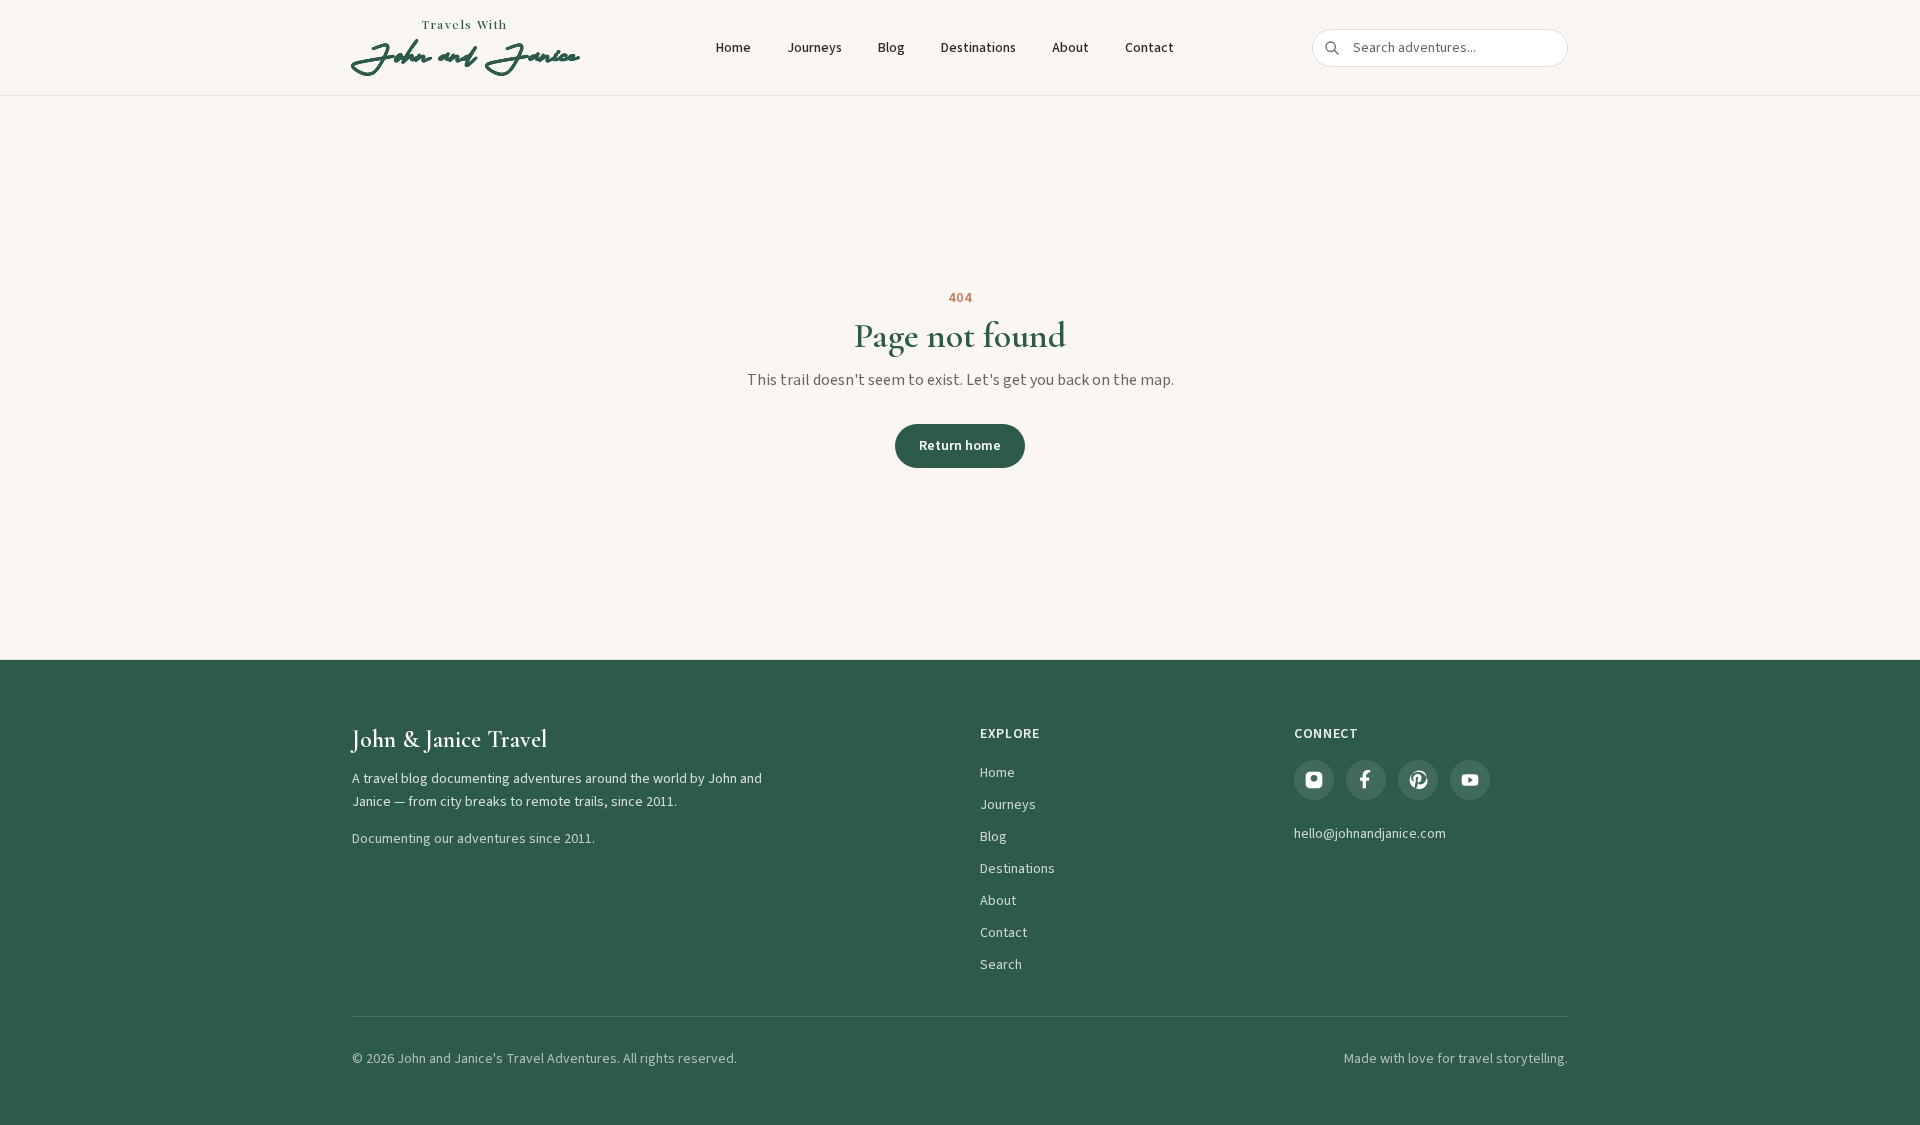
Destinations (978, 48)
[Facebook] (1366, 780)
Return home (960, 446)
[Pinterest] (1418, 780)
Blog (891, 48)
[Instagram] (1314, 780)
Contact (1149, 48)
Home (733, 48)
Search (1001, 965)
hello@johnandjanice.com (1370, 834)
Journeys (814, 48)
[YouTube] (1470, 780)
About (1070, 48)
